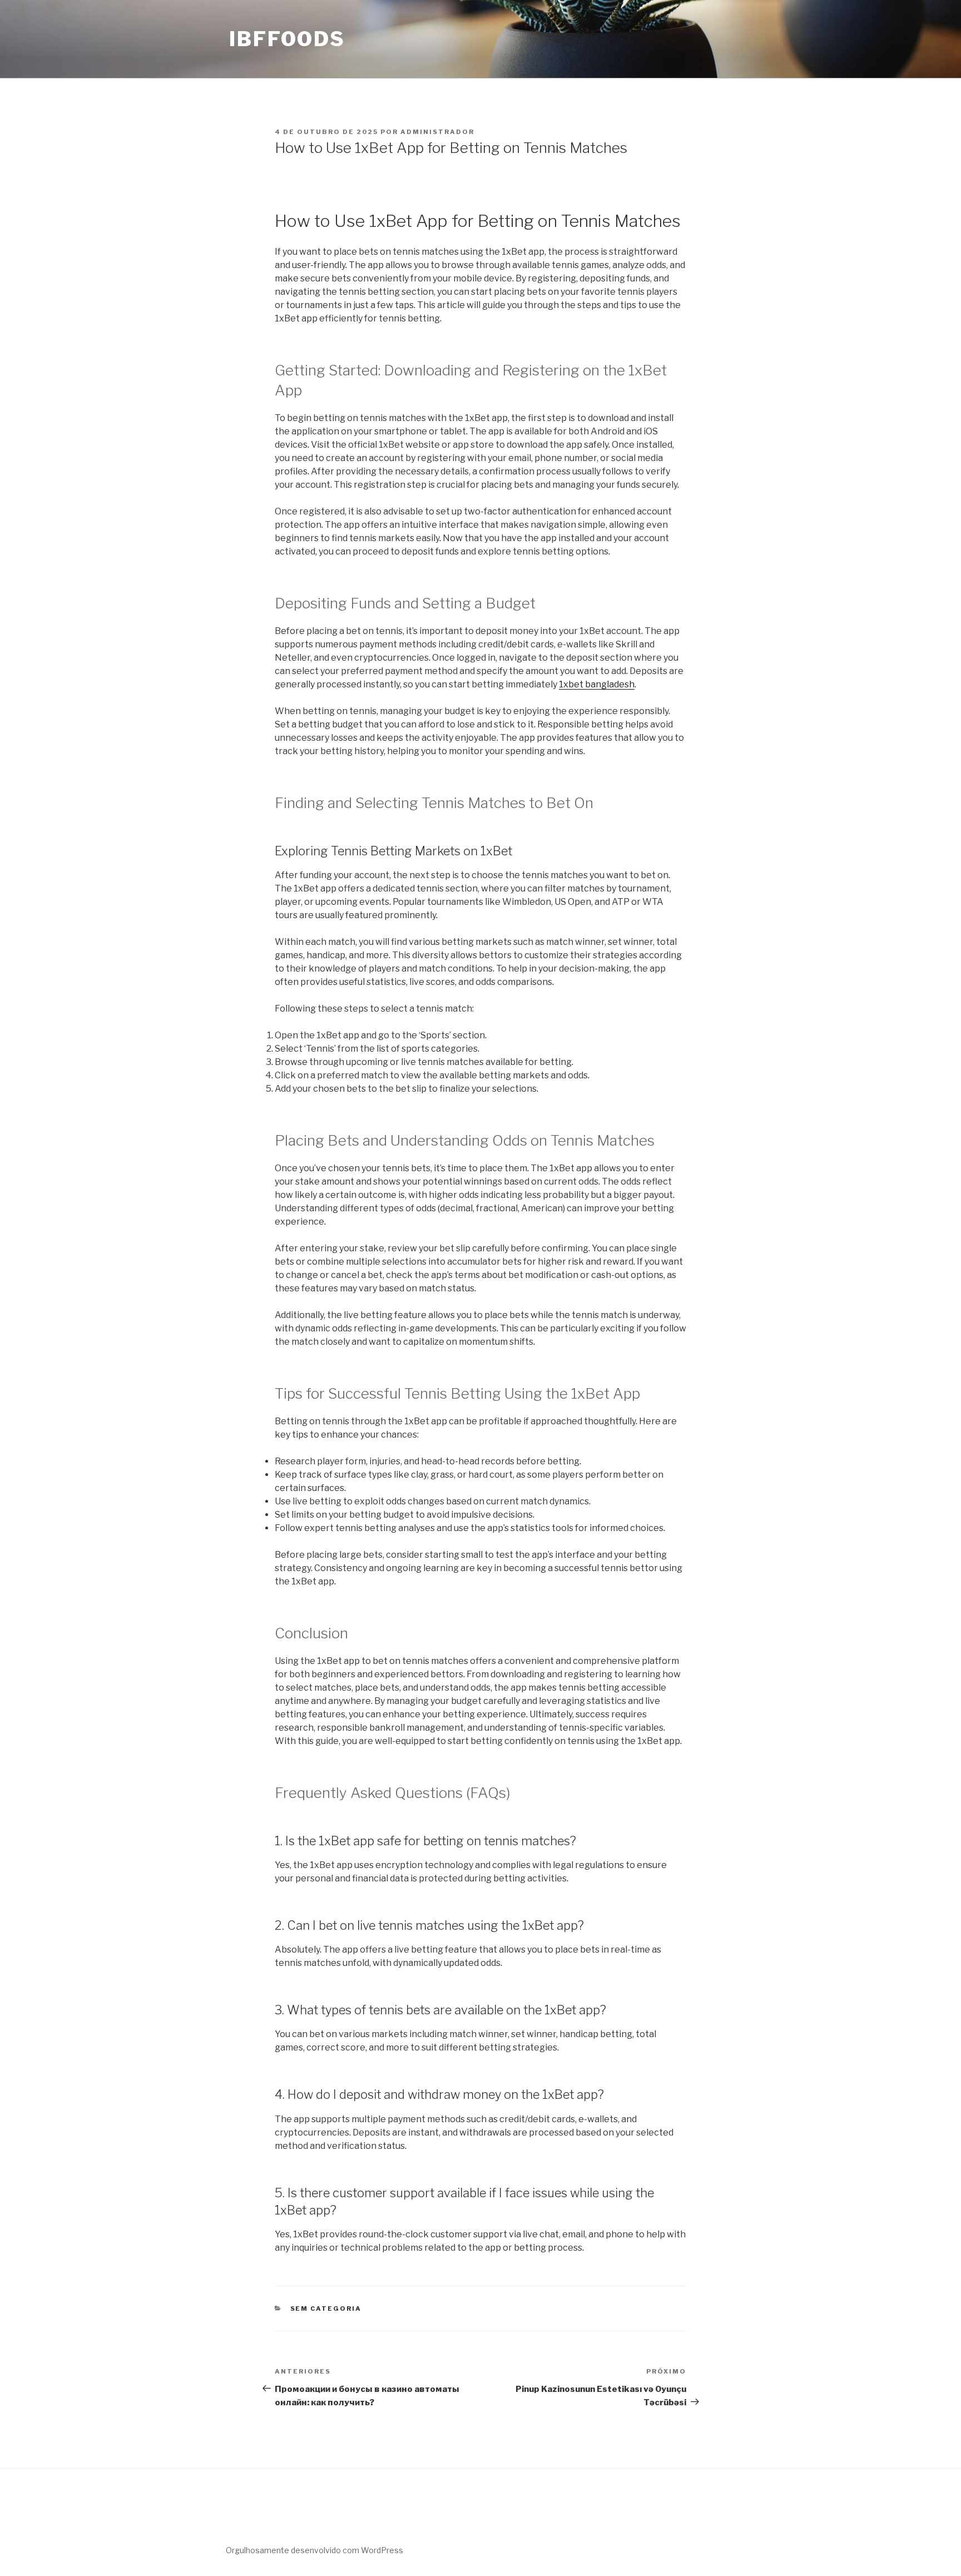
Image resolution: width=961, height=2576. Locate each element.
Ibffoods (287, 39)
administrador (437, 132)
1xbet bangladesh (597, 684)
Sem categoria (326, 2309)
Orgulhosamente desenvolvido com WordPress (314, 2550)
